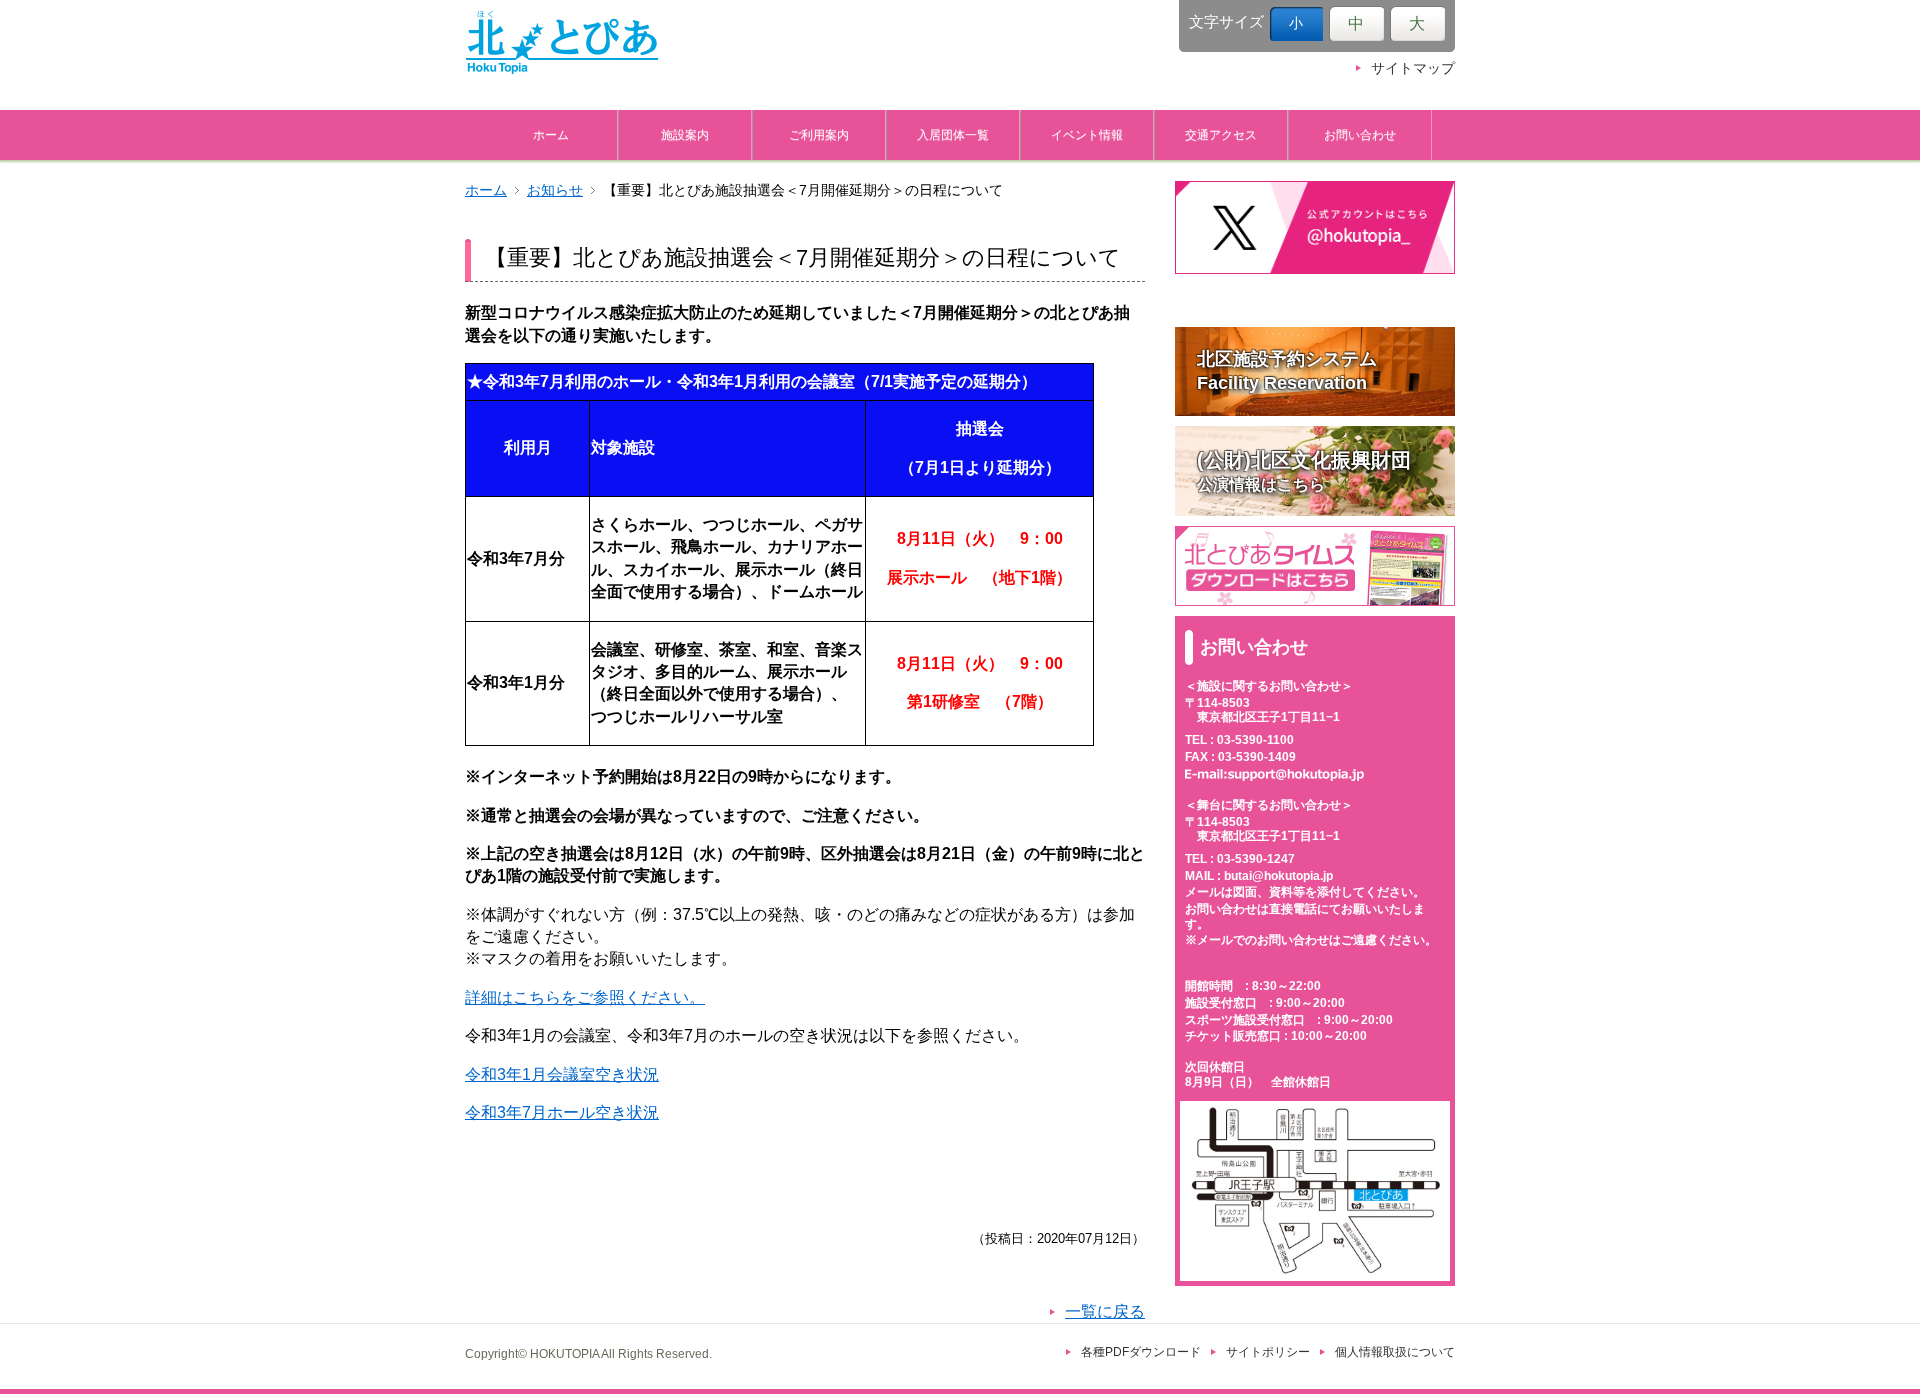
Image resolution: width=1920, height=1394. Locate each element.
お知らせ (555, 190)
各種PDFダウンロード (1141, 1352)
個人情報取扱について (1395, 1352)
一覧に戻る (1105, 1311)
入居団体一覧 (953, 134)
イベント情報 (1087, 134)
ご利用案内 (819, 134)
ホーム (551, 134)
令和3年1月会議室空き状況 (562, 1074)
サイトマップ (1413, 68)
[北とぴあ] (562, 42)
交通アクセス (1221, 134)
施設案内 (685, 134)
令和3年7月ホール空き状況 (562, 1112)
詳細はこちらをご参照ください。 (585, 997)
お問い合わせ (1360, 134)
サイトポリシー (1268, 1352)
